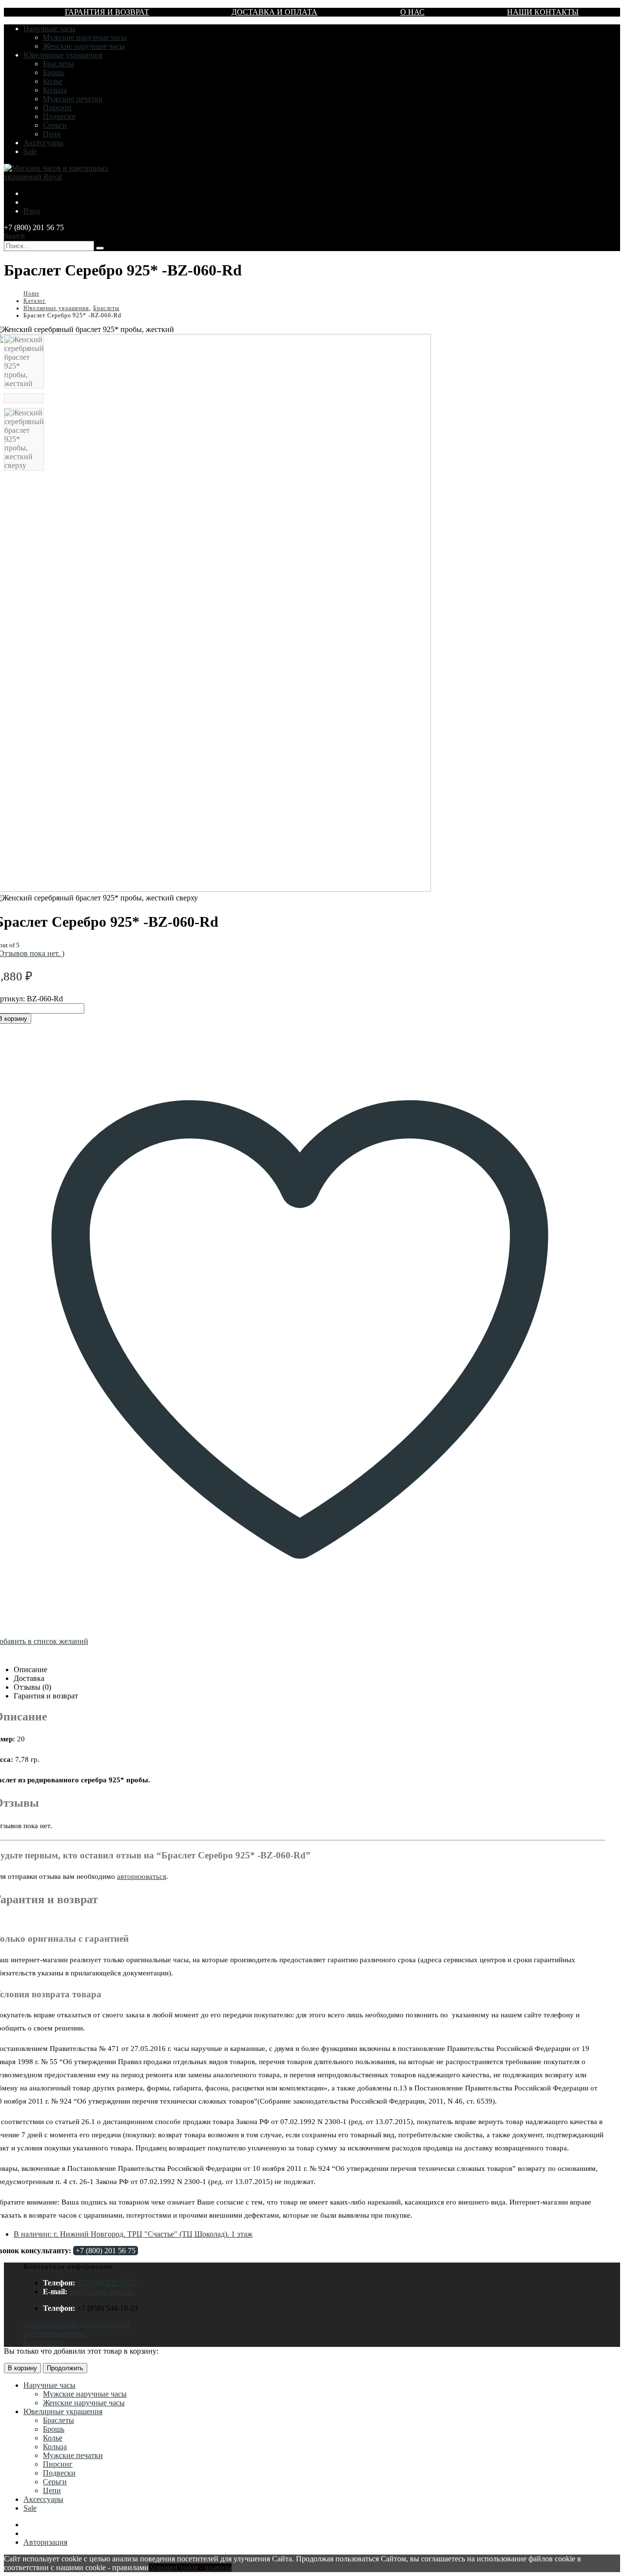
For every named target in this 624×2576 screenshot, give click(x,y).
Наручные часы (49, 29)
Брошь (54, 72)
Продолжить (65, 2368)
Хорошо (162, 2567)
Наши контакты (543, 12)
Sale (30, 151)
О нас (412, 12)
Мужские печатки (73, 99)
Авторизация (45, 2542)
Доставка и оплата (274, 12)
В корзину (22, 2368)
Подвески (59, 116)
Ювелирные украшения (63, 55)
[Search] (100, 248)
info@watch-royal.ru (101, 2292)
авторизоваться (142, 1876)
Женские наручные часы (84, 46)
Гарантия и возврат (107, 12)
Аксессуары (43, 143)
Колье (53, 81)
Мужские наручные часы (85, 37)
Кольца (55, 90)
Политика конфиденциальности (77, 2325)
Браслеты (58, 64)
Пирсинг (58, 107)
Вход (32, 211)
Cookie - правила (204, 2567)
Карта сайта (43, 2342)
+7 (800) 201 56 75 (106, 2251)
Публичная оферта (54, 2333)
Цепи (52, 134)
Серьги (55, 125)
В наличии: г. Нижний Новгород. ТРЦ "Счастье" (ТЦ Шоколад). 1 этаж (133, 2234)
